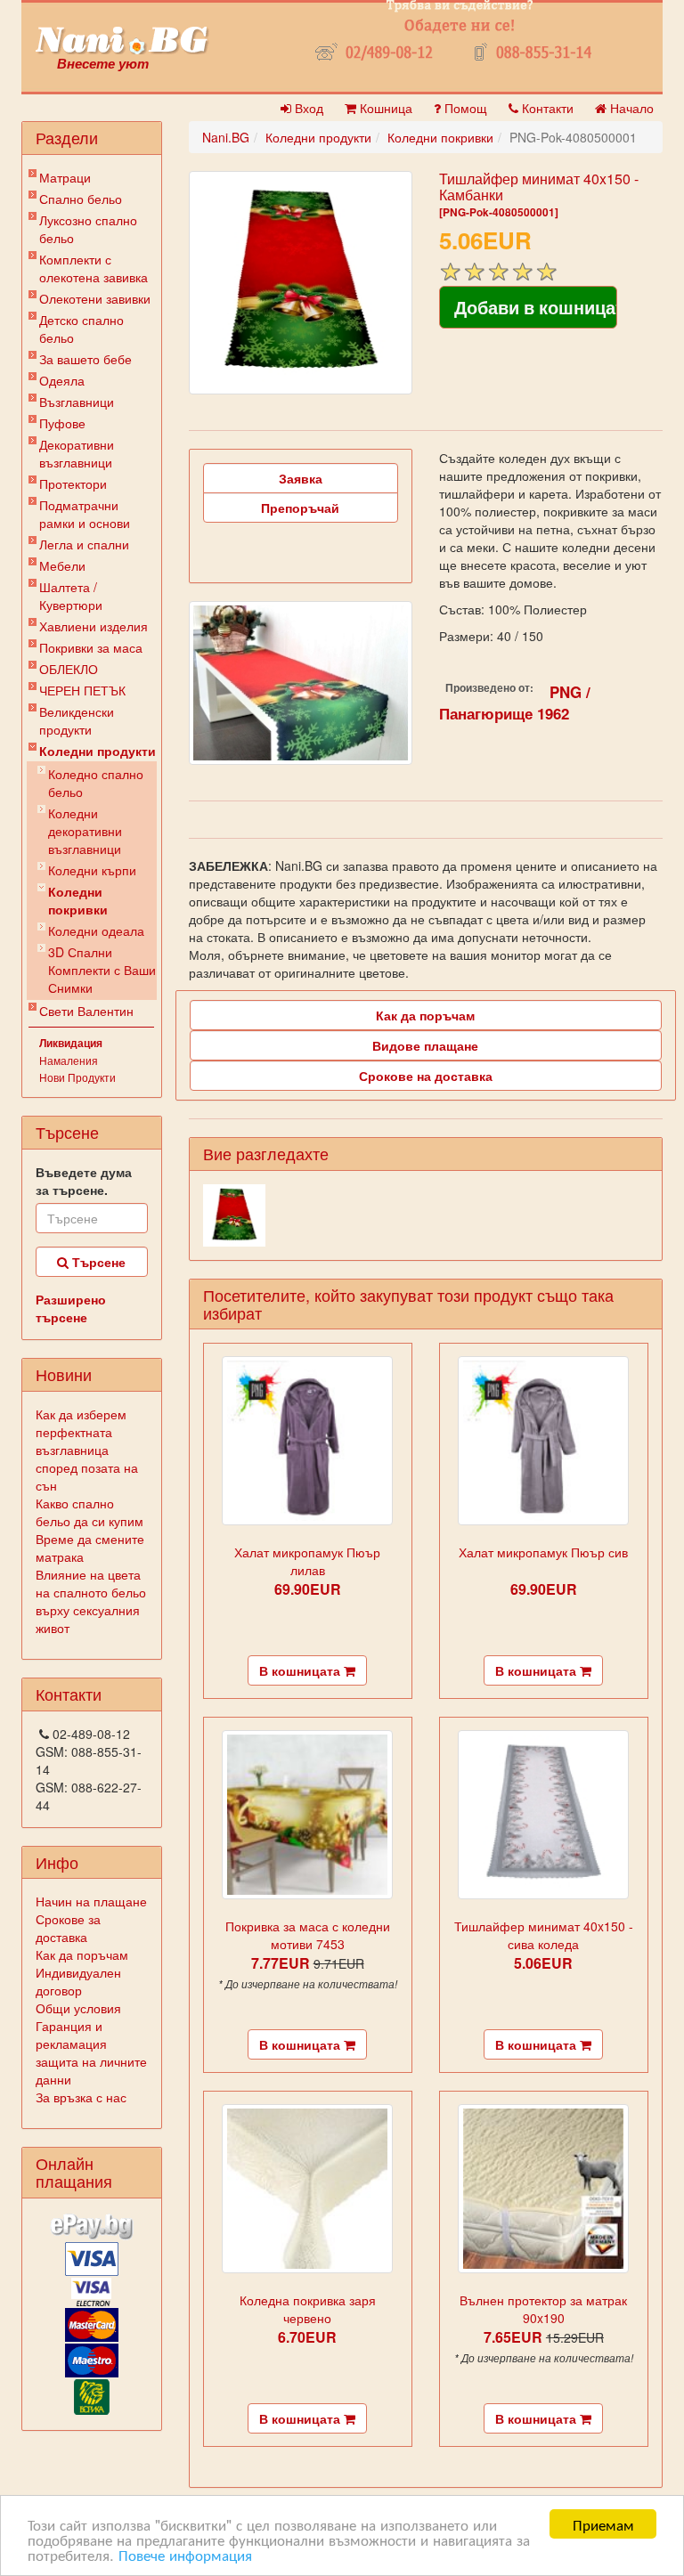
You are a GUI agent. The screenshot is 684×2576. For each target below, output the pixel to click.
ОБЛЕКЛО (69, 669)
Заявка (301, 478)
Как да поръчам (82, 1954)
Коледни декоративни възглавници (85, 831)
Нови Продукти (77, 1077)
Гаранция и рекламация (71, 2035)
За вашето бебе (85, 359)
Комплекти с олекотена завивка (94, 268)
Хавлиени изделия (94, 626)
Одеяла (62, 380)
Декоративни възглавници (77, 453)
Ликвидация (71, 1043)
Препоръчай (300, 508)
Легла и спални (84, 544)
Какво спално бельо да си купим (90, 1512)
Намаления (69, 1060)
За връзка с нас (81, 2097)
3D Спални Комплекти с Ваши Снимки (102, 970)
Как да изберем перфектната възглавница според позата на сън (87, 1450)
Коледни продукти (98, 751)
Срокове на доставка (426, 1076)
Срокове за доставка (68, 1928)
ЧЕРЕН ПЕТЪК (82, 690)
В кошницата (301, 1670)
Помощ (464, 108)
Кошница (384, 108)
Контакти (546, 108)
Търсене (97, 1262)
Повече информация (185, 2554)
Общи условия (78, 2008)
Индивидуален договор (78, 1981)
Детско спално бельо (81, 329)
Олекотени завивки (95, 298)
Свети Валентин (86, 1011)
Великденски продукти (77, 720)
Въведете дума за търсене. (84, 1181)
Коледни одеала (96, 930)
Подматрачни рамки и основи (85, 514)
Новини (64, 1374)
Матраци (65, 177)
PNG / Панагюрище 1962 (515, 703)
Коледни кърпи (92, 870)
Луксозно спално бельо (88, 229)
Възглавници (77, 402)
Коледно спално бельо (96, 783)
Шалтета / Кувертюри (71, 596)
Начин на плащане (91, 1901)
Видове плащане (425, 1045)
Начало (630, 108)
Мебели (62, 565)
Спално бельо (81, 199)
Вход (307, 108)
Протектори (73, 484)
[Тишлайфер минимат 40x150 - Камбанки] (301, 283)
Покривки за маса (91, 647)
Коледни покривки (78, 900)
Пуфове (62, 423)
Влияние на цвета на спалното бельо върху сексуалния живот (91, 1601)
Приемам (603, 2524)
